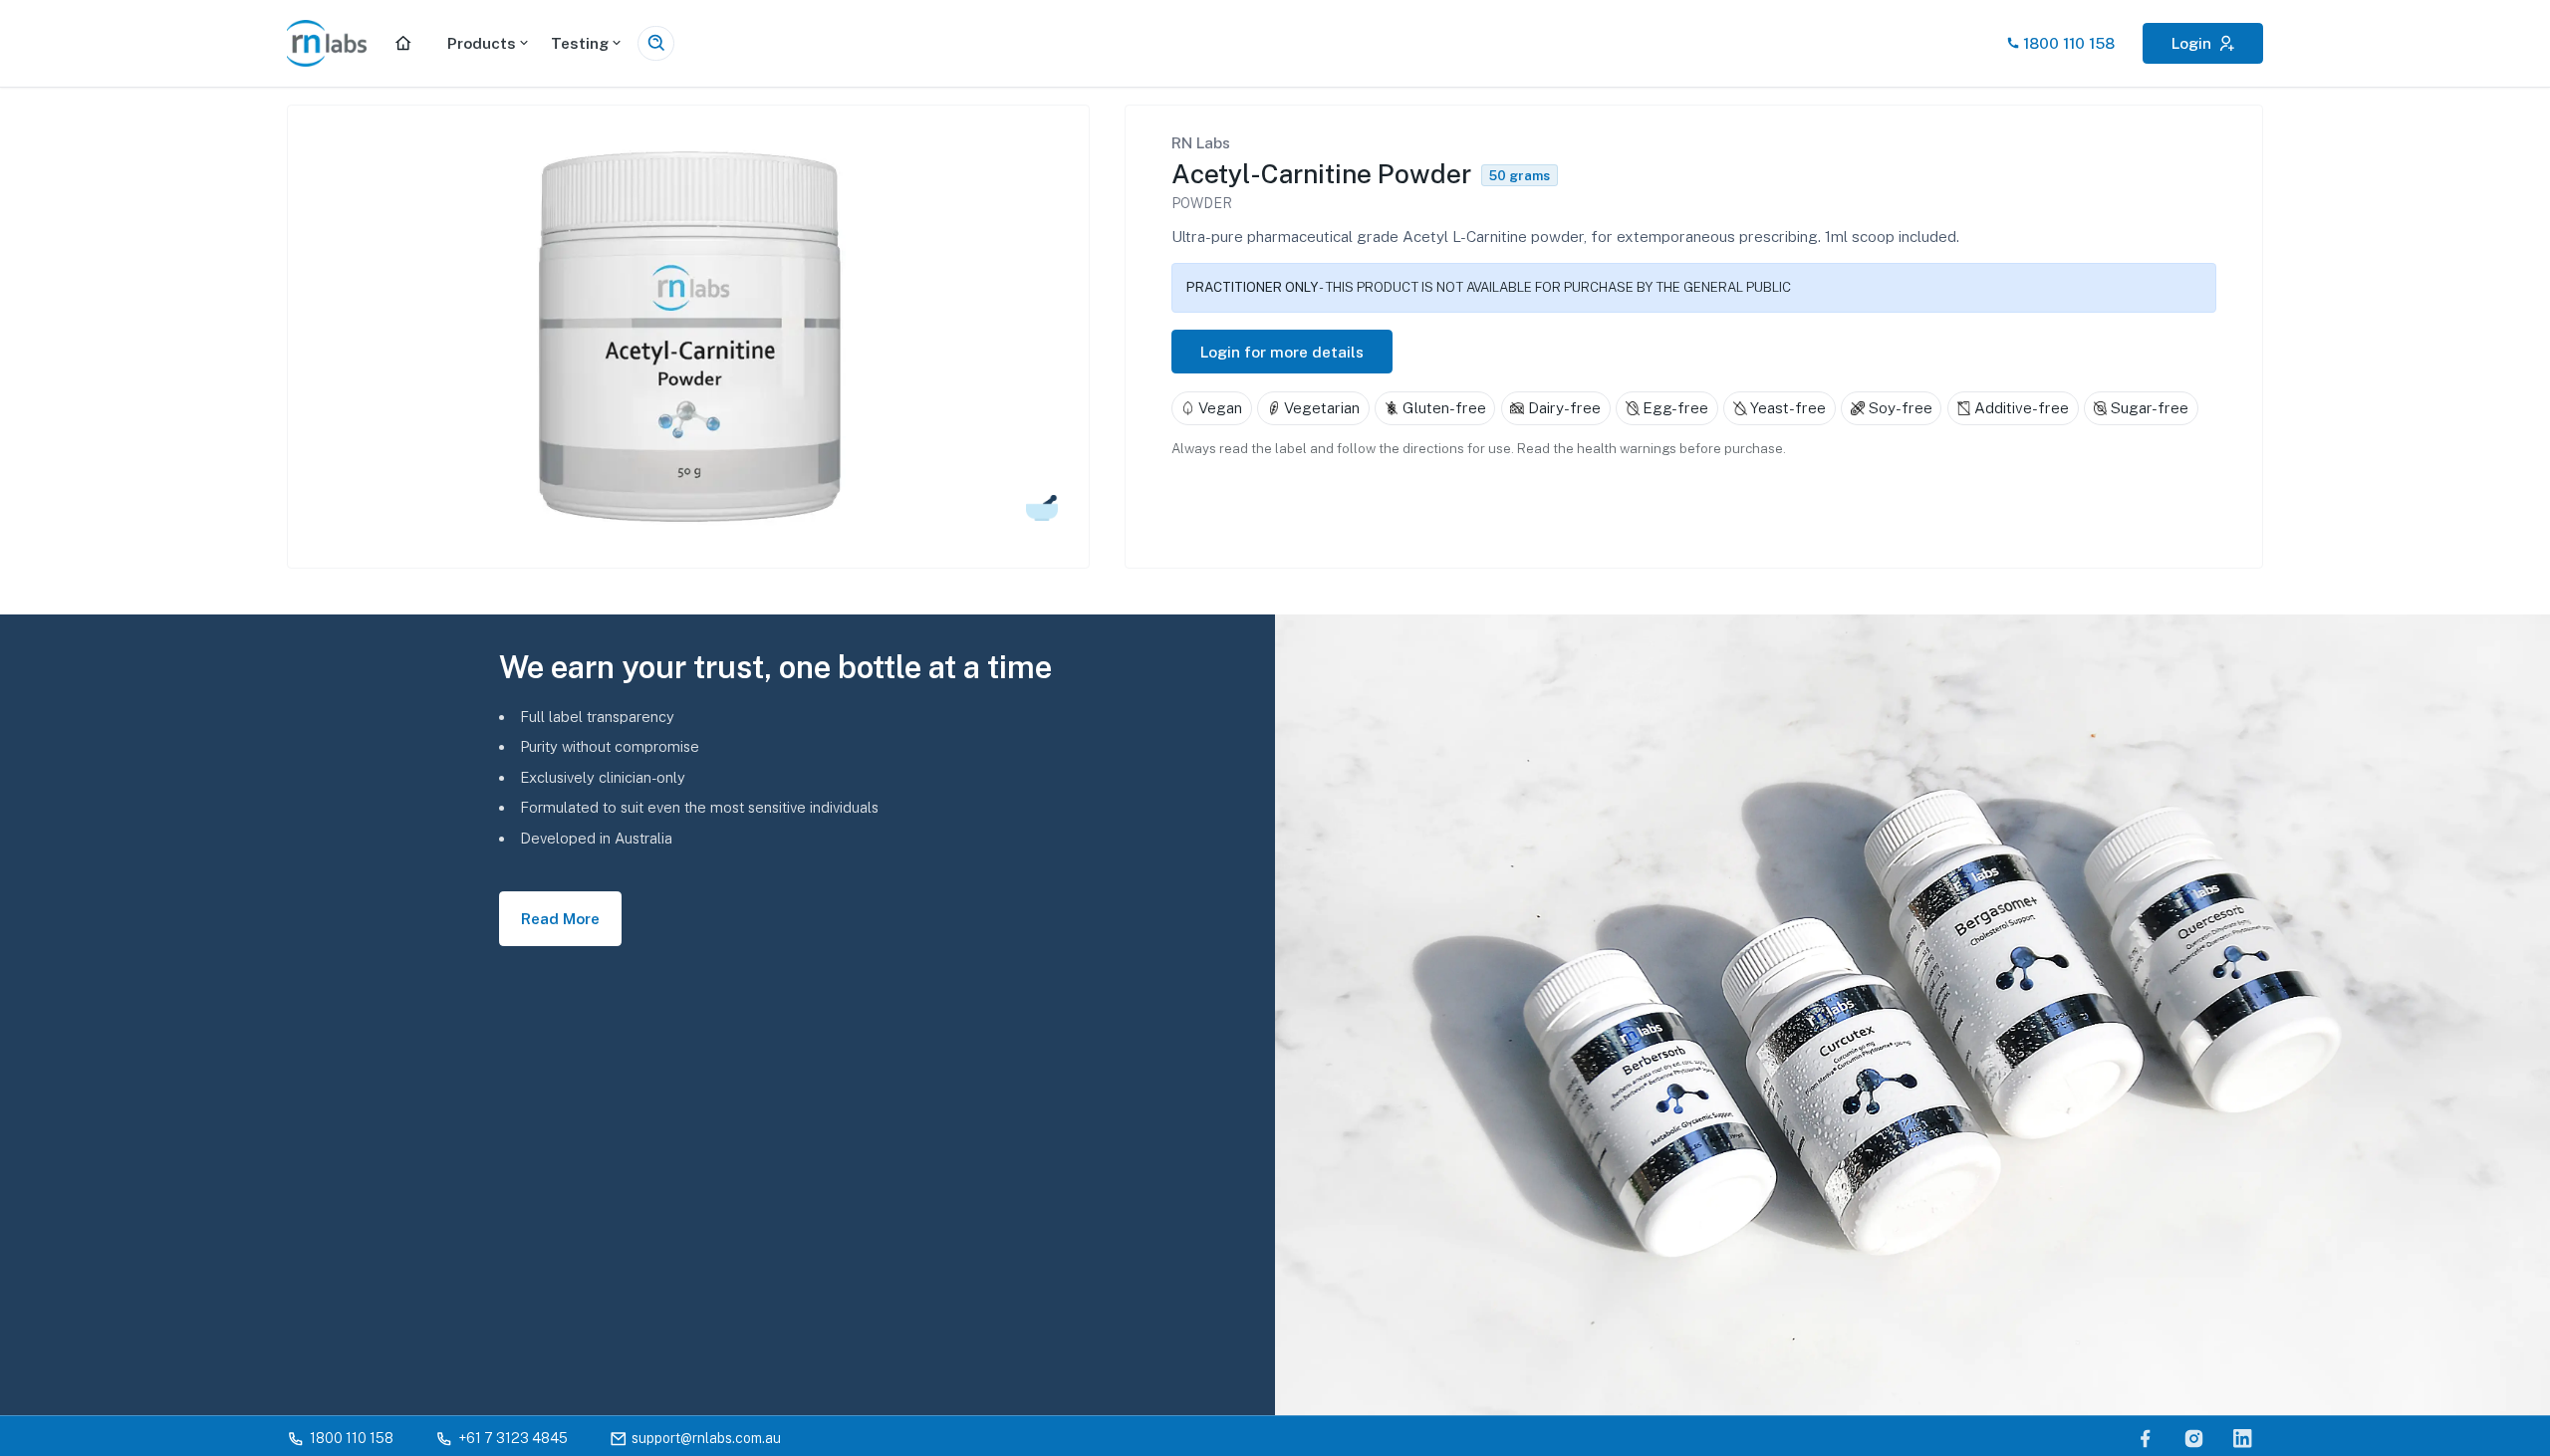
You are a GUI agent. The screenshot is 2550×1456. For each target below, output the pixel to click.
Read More (560, 918)
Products (482, 43)
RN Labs (1201, 142)
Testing (580, 43)
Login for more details (1282, 352)
